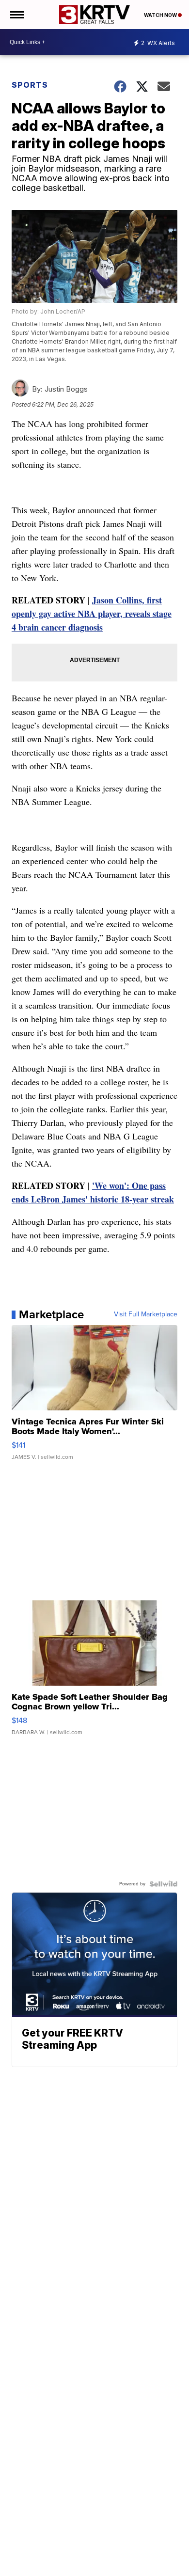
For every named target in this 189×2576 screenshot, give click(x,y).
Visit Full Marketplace (146, 1314)
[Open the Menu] (16, 15)
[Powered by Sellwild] (163, 1884)
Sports (30, 85)
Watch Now (161, 15)
